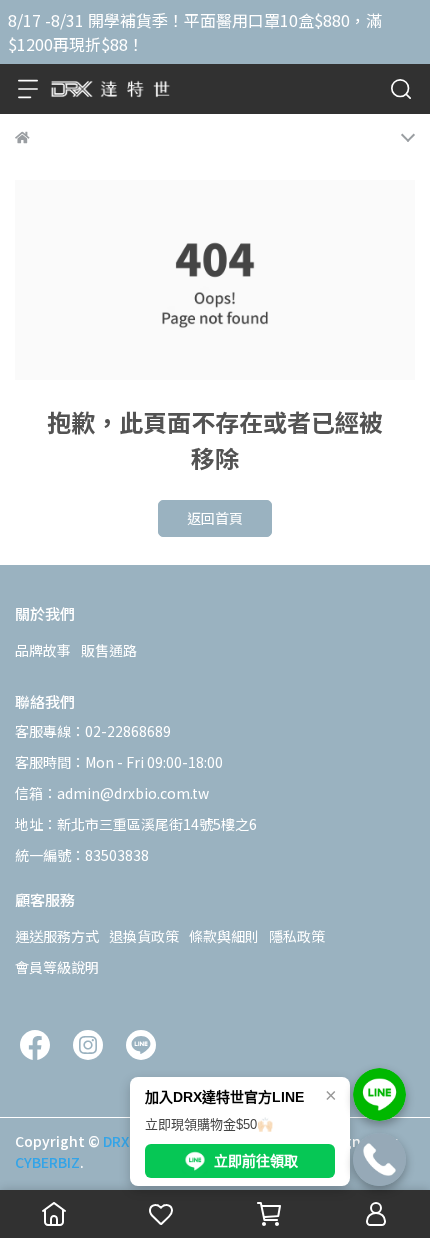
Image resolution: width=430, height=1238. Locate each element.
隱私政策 (297, 936)
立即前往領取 (256, 1161)
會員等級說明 (57, 967)
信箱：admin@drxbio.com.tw (112, 793)
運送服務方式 (57, 936)
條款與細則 (224, 936)
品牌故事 (43, 650)
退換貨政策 (144, 936)
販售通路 (109, 650)
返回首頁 (215, 518)
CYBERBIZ (47, 1162)
